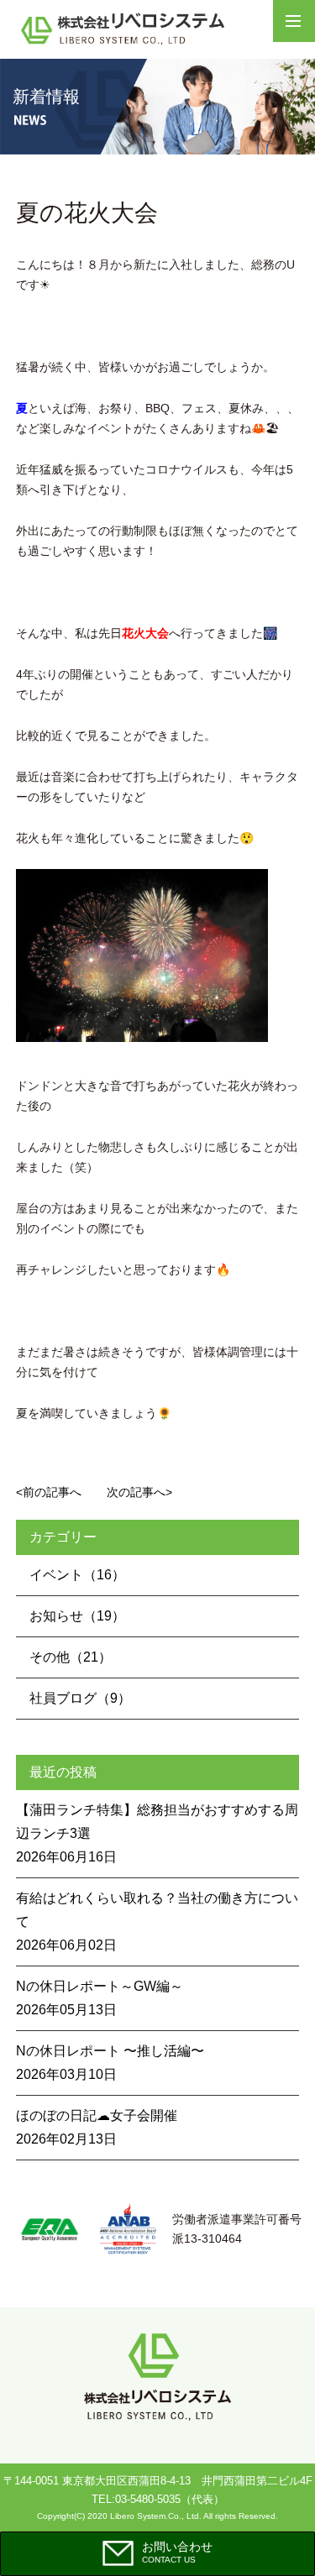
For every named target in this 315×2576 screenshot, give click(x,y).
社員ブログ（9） (80, 1698)
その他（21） (71, 1657)
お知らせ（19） (77, 1616)
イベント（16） (77, 1575)
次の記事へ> (139, 1492)
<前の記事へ (49, 1492)
